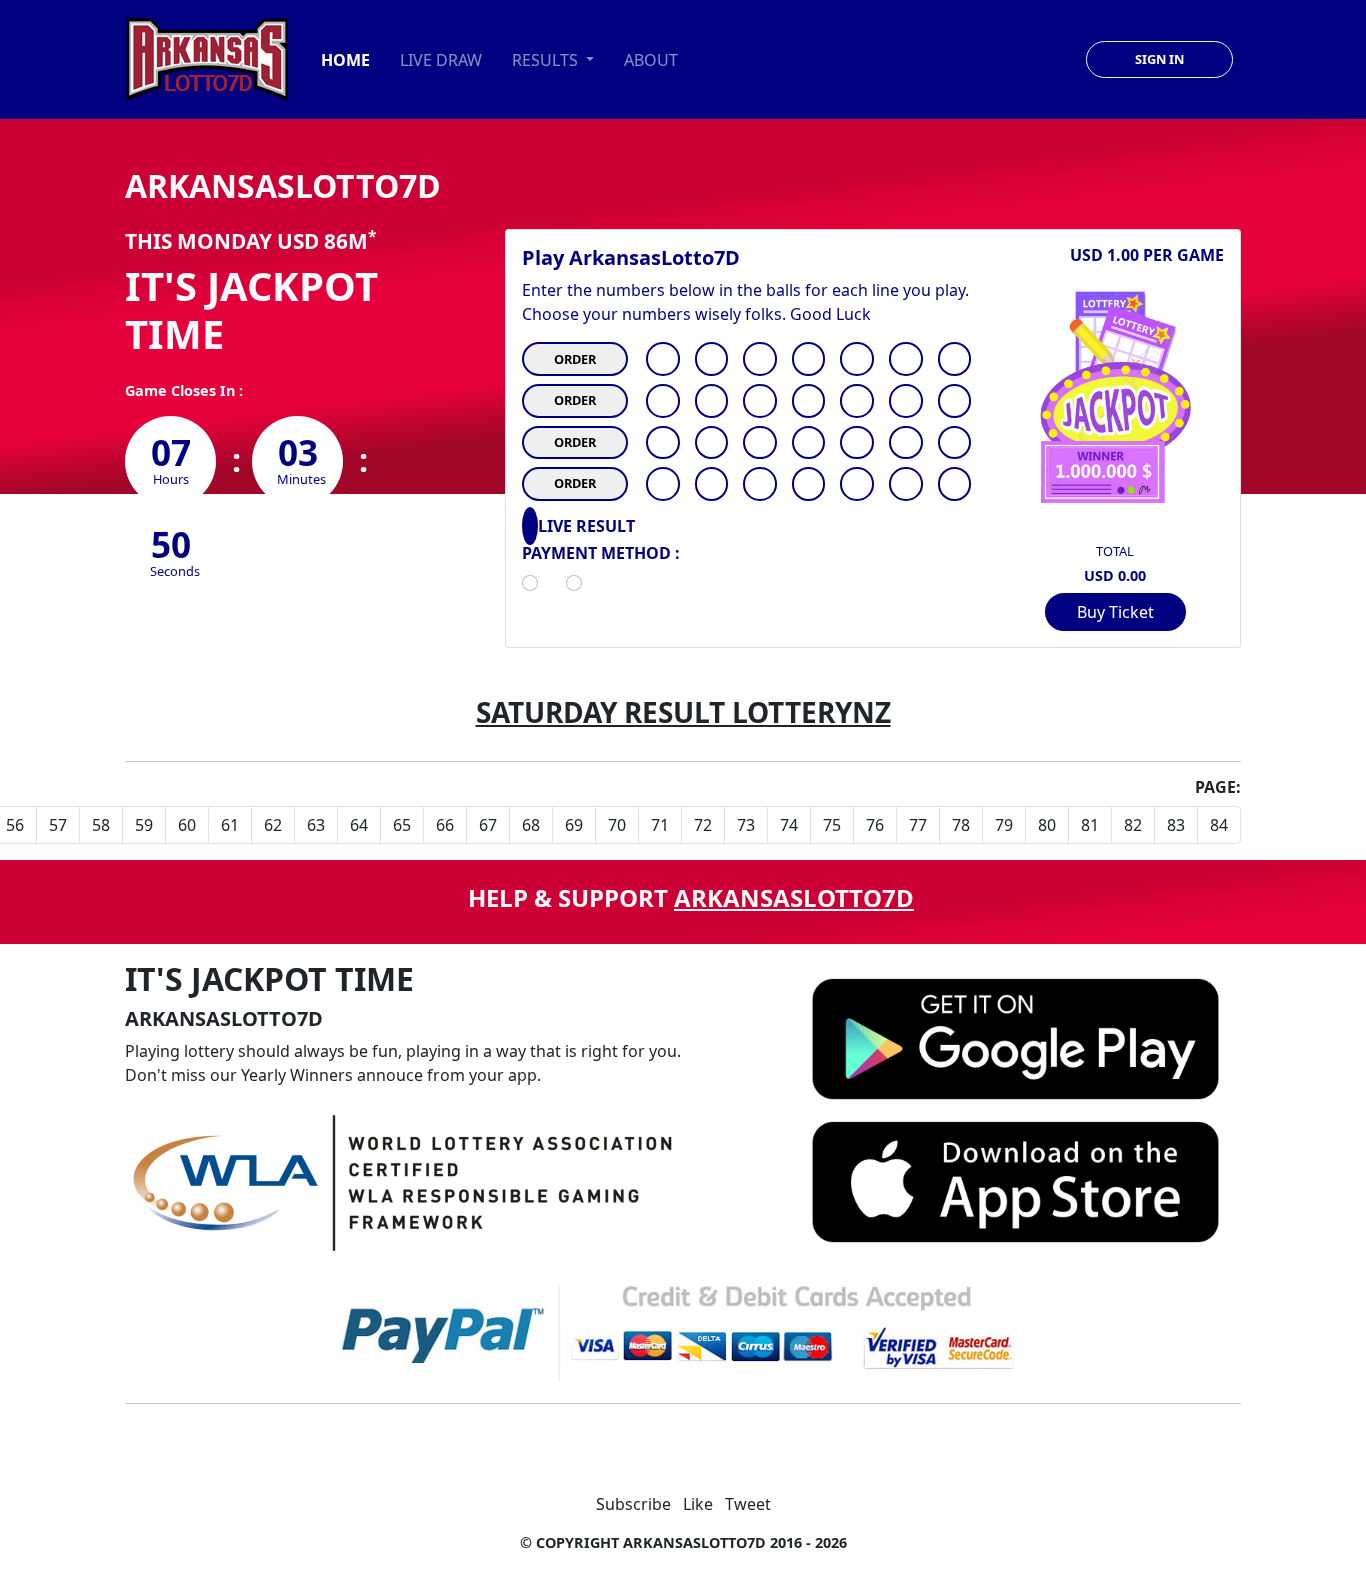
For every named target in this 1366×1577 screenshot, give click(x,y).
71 (660, 825)
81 (1090, 825)
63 (316, 825)
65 (402, 825)
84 (1219, 825)
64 (359, 825)
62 (273, 825)
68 (531, 825)
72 (703, 825)
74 (789, 825)
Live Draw (441, 60)
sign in (1159, 59)
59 (144, 825)
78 (961, 825)
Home (345, 60)
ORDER (575, 359)
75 (832, 825)
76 (875, 825)
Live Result (586, 526)
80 (1047, 825)
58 (101, 825)
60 (187, 825)
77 (918, 825)
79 (1004, 825)
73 (746, 825)
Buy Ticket (1115, 612)
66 (445, 825)
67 (488, 825)
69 (574, 825)
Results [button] (547, 60)
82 (1133, 825)
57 (58, 825)
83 (1176, 825)
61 (230, 825)
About (651, 60)
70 (617, 825)
